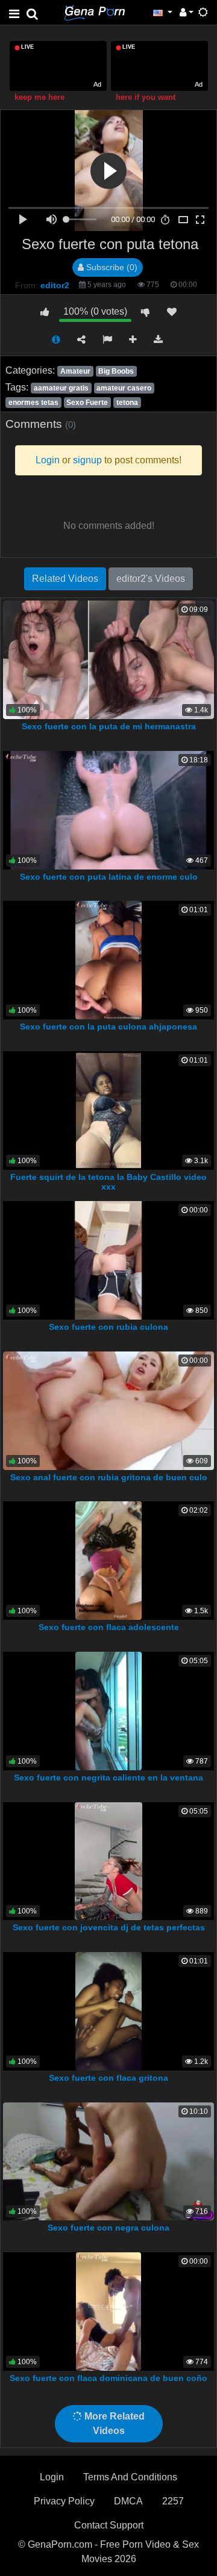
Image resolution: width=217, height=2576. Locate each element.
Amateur (75, 371)
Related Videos (65, 579)
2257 (173, 2501)
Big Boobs (116, 371)
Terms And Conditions (130, 2477)
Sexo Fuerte (87, 403)
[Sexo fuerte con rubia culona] (108, 1260)
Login (52, 2477)
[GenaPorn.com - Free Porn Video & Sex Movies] (95, 12)
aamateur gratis (61, 388)
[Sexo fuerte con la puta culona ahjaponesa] (109, 959)
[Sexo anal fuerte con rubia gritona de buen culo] (108, 1410)
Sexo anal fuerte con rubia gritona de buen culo (109, 1477)
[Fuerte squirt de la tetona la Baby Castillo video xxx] (108, 1109)
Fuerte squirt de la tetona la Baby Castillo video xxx (108, 1182)
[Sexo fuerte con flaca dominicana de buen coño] (108, 2311)
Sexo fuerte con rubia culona (108, 1327)
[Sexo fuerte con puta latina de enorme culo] (108, 809)
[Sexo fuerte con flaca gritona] (108, 2011)
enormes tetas (33, 403)
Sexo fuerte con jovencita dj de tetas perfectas (109, 1927)
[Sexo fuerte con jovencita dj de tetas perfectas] (108, 1860)
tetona (127, 403)
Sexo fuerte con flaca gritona (108, 2078)
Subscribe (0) (111, 267)
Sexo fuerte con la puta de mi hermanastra (109, 726)
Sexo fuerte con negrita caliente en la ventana (108, 1778)
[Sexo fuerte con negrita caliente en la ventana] (108, 1710)
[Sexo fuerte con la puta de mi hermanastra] (108, 659)
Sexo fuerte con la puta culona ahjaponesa (108, 1027)
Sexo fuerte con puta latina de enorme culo (109, 877)
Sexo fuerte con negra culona (108, 2228)
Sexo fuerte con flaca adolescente (109, 1627)
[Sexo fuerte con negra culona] (108, 2161)
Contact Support (109, 2525)
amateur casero (124, 388)
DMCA (128, 2501)
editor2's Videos (151, 579)
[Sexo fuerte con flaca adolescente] (108, 1560)
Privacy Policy (64, 2501)
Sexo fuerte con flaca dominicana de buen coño (108, 2378)
